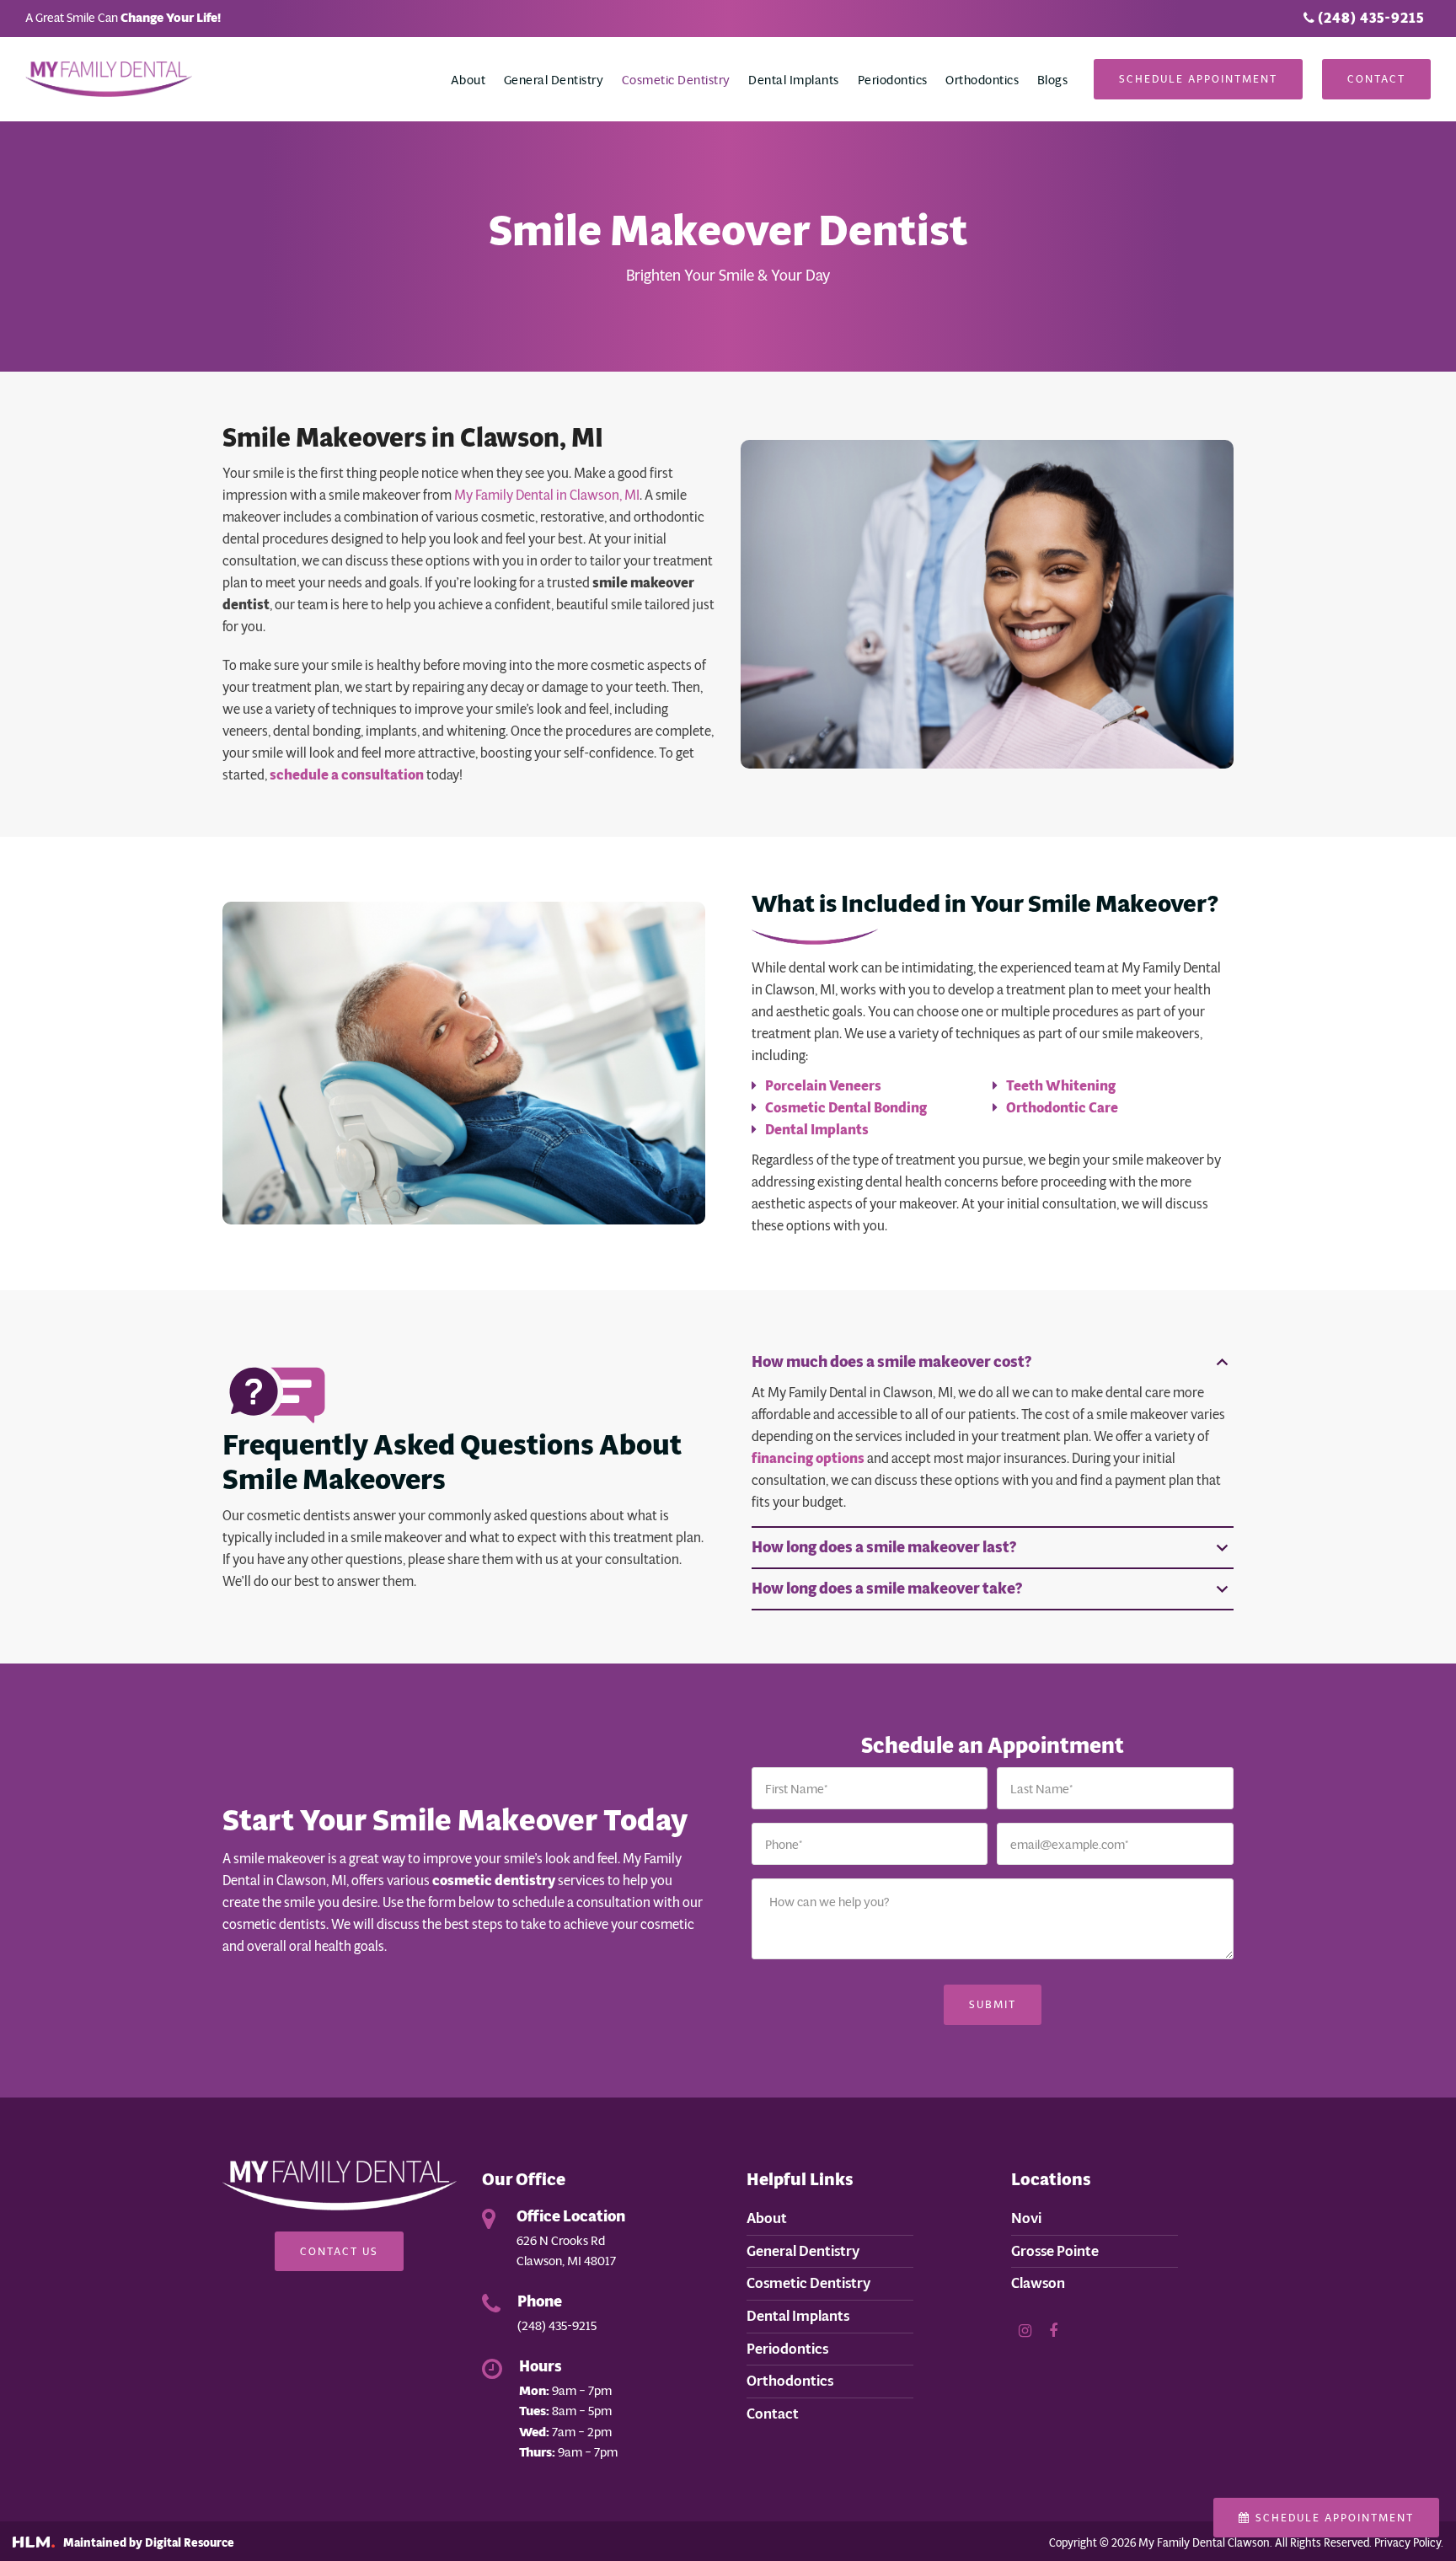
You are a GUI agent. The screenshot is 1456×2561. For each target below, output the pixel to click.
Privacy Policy (1408, 2543)
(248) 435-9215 (1369, 18)
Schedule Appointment (1198, 79)
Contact (1376, 79)
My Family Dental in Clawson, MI (547, 495)
